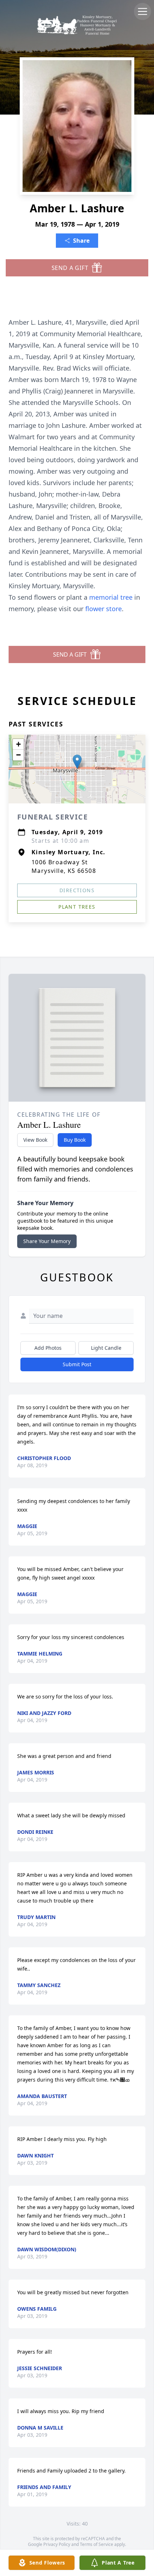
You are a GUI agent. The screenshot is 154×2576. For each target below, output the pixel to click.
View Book (35, 1140)
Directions (77, 890)
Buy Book (75, 1140)
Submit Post (77, 1364)
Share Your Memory (47, 1241)
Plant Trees (77, 907)
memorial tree (111, 597)
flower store (104, 609)
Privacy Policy (57, 2544)
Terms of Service (97, 2544)
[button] (77, 762)
